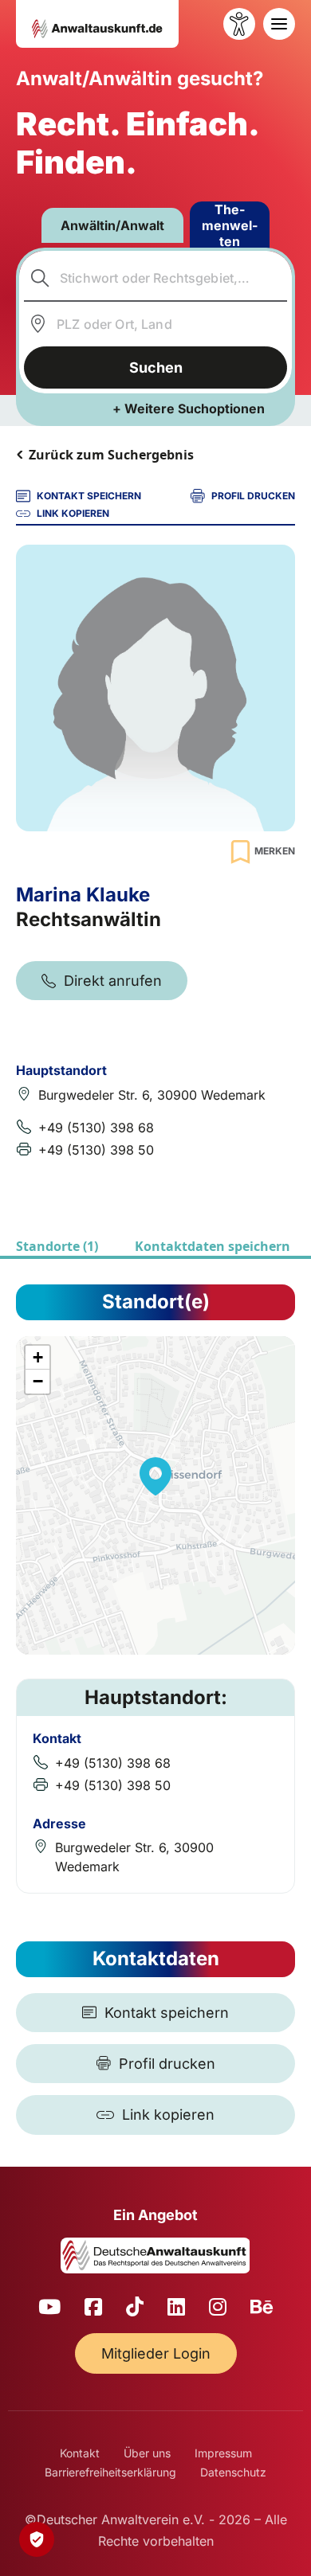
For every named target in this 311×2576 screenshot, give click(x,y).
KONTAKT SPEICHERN (89, 496)
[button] (155, 1476)
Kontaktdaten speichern (213, 1246)
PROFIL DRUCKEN (253, 496)
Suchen (156, 367)
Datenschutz (233, 2472)
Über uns (147, 2453)
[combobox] (156, 278)
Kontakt (80, 2453)
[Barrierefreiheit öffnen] (239, 24)
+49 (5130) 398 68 (96, 1128)
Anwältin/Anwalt (112, 225)
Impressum (223, 2453)
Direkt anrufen (113, 981)
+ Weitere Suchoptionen (189, 408)
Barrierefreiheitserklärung (110, 2472)
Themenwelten (230, 225)
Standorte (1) (57, 1246)
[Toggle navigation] (279, 24)
